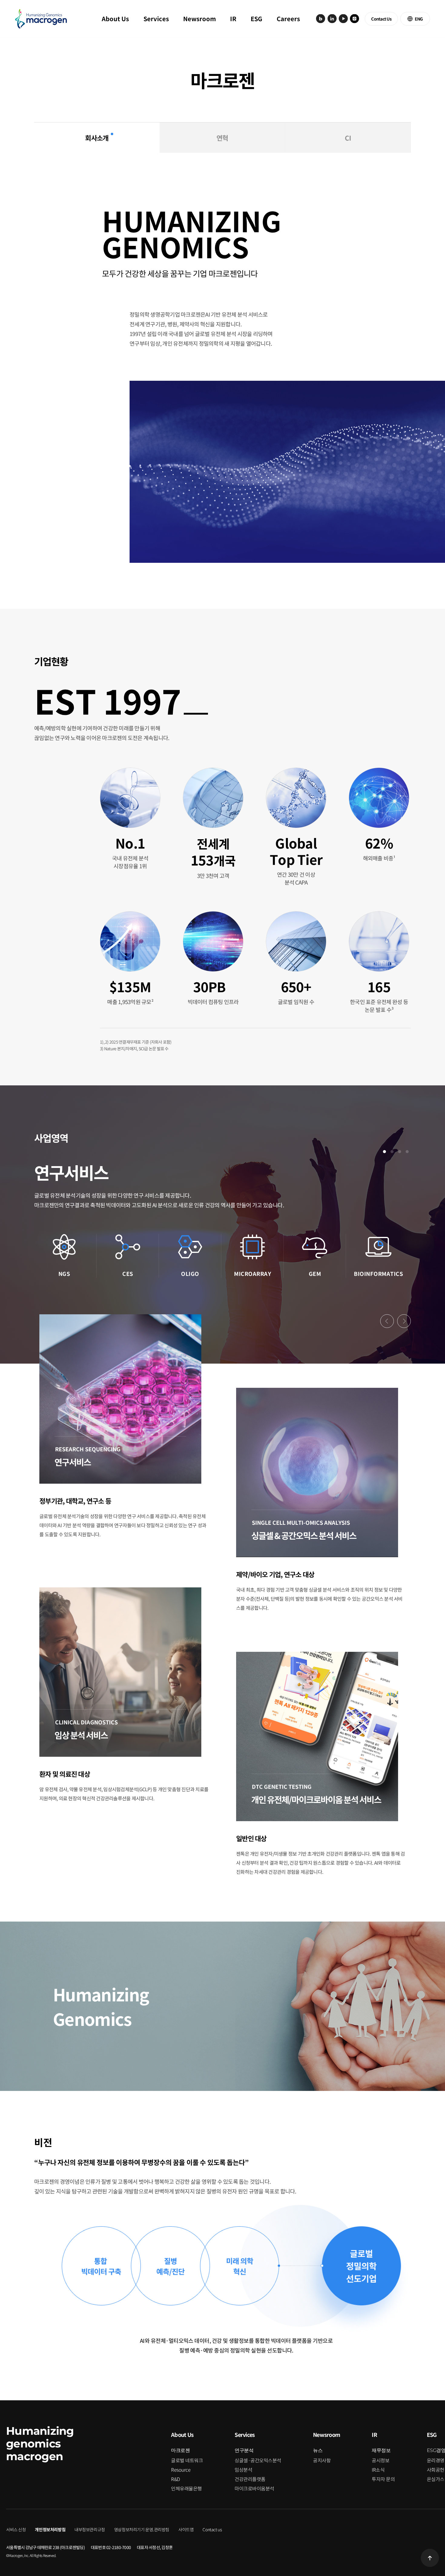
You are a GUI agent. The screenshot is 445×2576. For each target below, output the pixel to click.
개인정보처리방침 (50, 2529)
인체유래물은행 (186, 2488)
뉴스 (318, 2450)
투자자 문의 (383, 2479)
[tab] (97, 138)
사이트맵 (186, 2529)
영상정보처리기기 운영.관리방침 (142, 2529)
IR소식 (378, 2470)
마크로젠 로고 (41, 19)
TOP (430, 2558)
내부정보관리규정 (90, 2529)
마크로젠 (180, 2450)
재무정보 (381, 2450)
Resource (181, 2470)
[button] (387, 1321)
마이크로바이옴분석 (254, 2488)
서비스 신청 (16, 2529)
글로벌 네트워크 (187, 2460)
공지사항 (322, 2460)
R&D (176, 2479)
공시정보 (381, 2460)
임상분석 (243, 2470)
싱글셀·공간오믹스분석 (258, 2460)
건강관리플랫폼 (250, 2479)
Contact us (212, 2529)
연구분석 (244, 2450)
